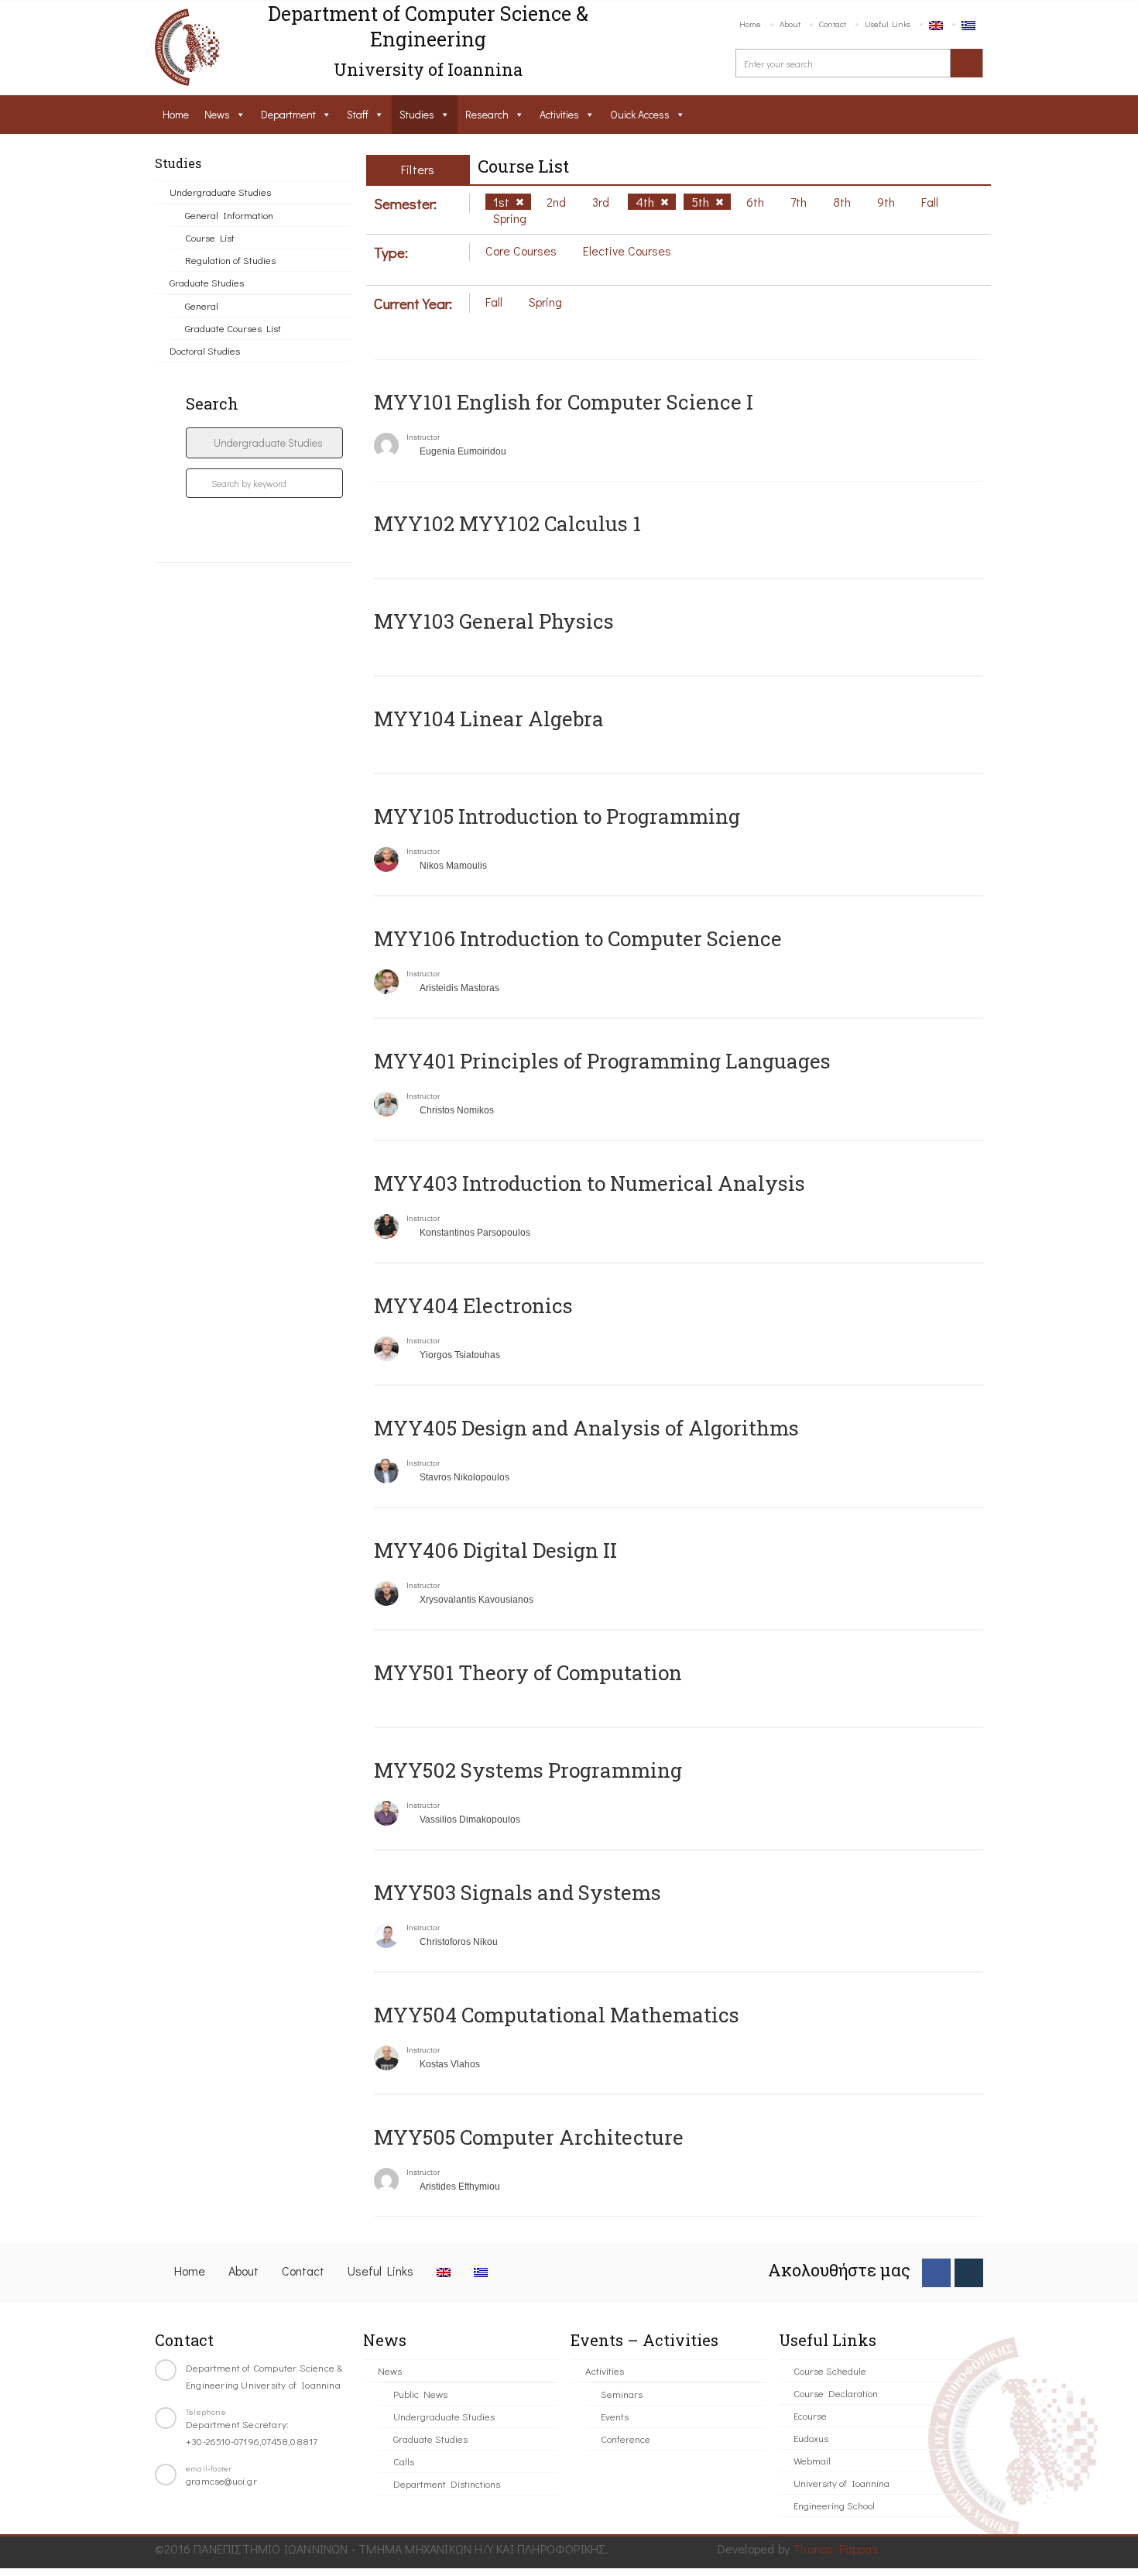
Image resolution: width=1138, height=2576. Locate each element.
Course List (210, 237)
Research (487, 114)
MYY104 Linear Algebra (489, 719)
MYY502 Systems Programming (528, 1770)
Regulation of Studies (230, 260)
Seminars (622, 2394)
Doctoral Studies (205, 350)
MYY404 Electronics (473, 1305)
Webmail (812, 2460)
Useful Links (888, 24)
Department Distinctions (447, 2483)
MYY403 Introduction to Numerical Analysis (590, 1183)
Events (615, 2416)
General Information (229, 215)
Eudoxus (811, 2438)
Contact (833, 24)
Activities (559, 114)
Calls (404, 2461)
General (202, 305)
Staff (358, 114)
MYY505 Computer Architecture (529, 2137)
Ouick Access (640, 114)
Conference (626, 2439)
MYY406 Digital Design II (495, 1550)
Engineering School (834, 2505)
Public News (420, 2394)
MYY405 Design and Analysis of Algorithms (586, 1428)
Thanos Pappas (836, 2549)
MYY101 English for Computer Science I (564, 402)
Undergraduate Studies (220, 192)
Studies (417, 114)
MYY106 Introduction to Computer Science (578, 938)
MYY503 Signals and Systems (518, 1892)
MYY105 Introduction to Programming (557, 816)
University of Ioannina (842, 2483)
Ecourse (810, 2415)
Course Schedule (830, 2370)
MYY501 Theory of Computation (528, 1672)
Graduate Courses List (233, 328)
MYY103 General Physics (494, 621)
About (790, 24)
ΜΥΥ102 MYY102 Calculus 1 (507, 523)
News (217, 114)
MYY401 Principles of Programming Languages (602, 1061)
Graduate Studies (207, 282)
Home (750, 24)
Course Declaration (836, 2393)
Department (288, 114)
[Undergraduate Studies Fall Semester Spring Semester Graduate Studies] (264, 443)
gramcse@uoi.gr (221, 2480)
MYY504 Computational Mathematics (557, 2015)
